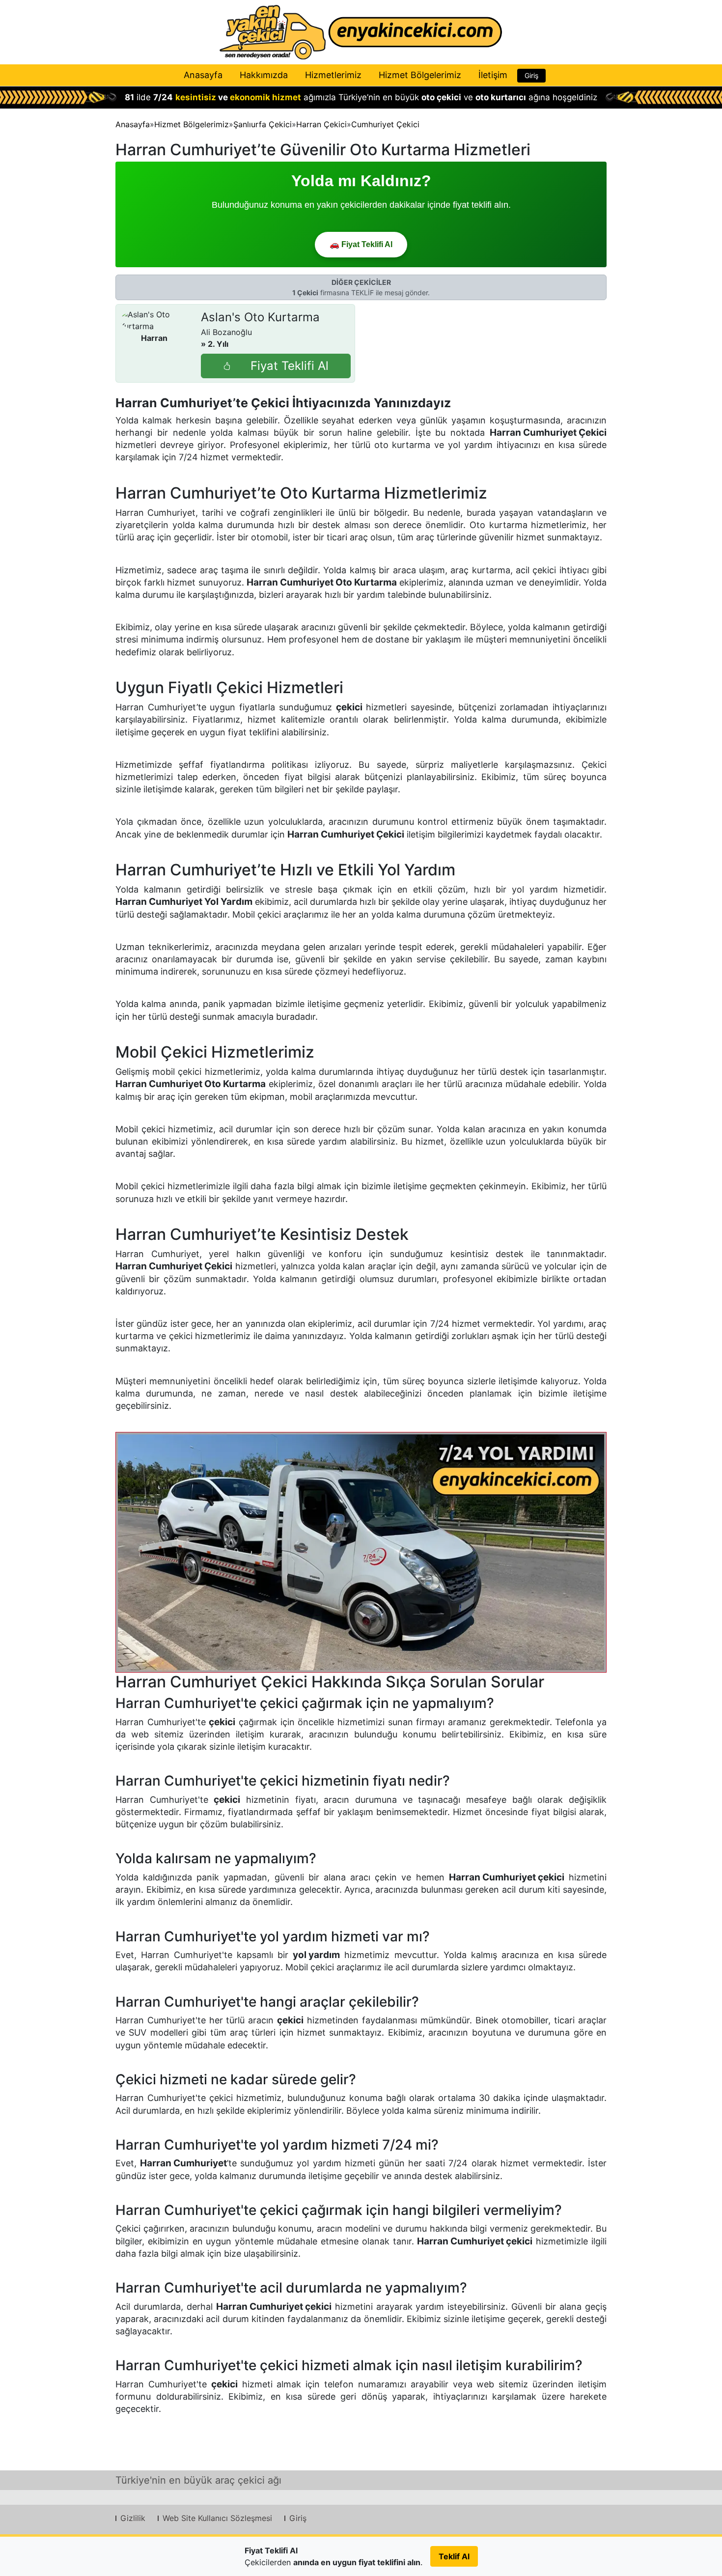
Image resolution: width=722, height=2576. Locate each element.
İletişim (493, 75)
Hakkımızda (264, 75)
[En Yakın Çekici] (361, 32)
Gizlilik (133, 2518)
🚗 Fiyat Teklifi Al (361, 244)
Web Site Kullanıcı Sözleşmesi (217, 2518)
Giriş (531, 75)
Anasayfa (203, 75)
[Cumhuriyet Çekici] (361, 1552)
